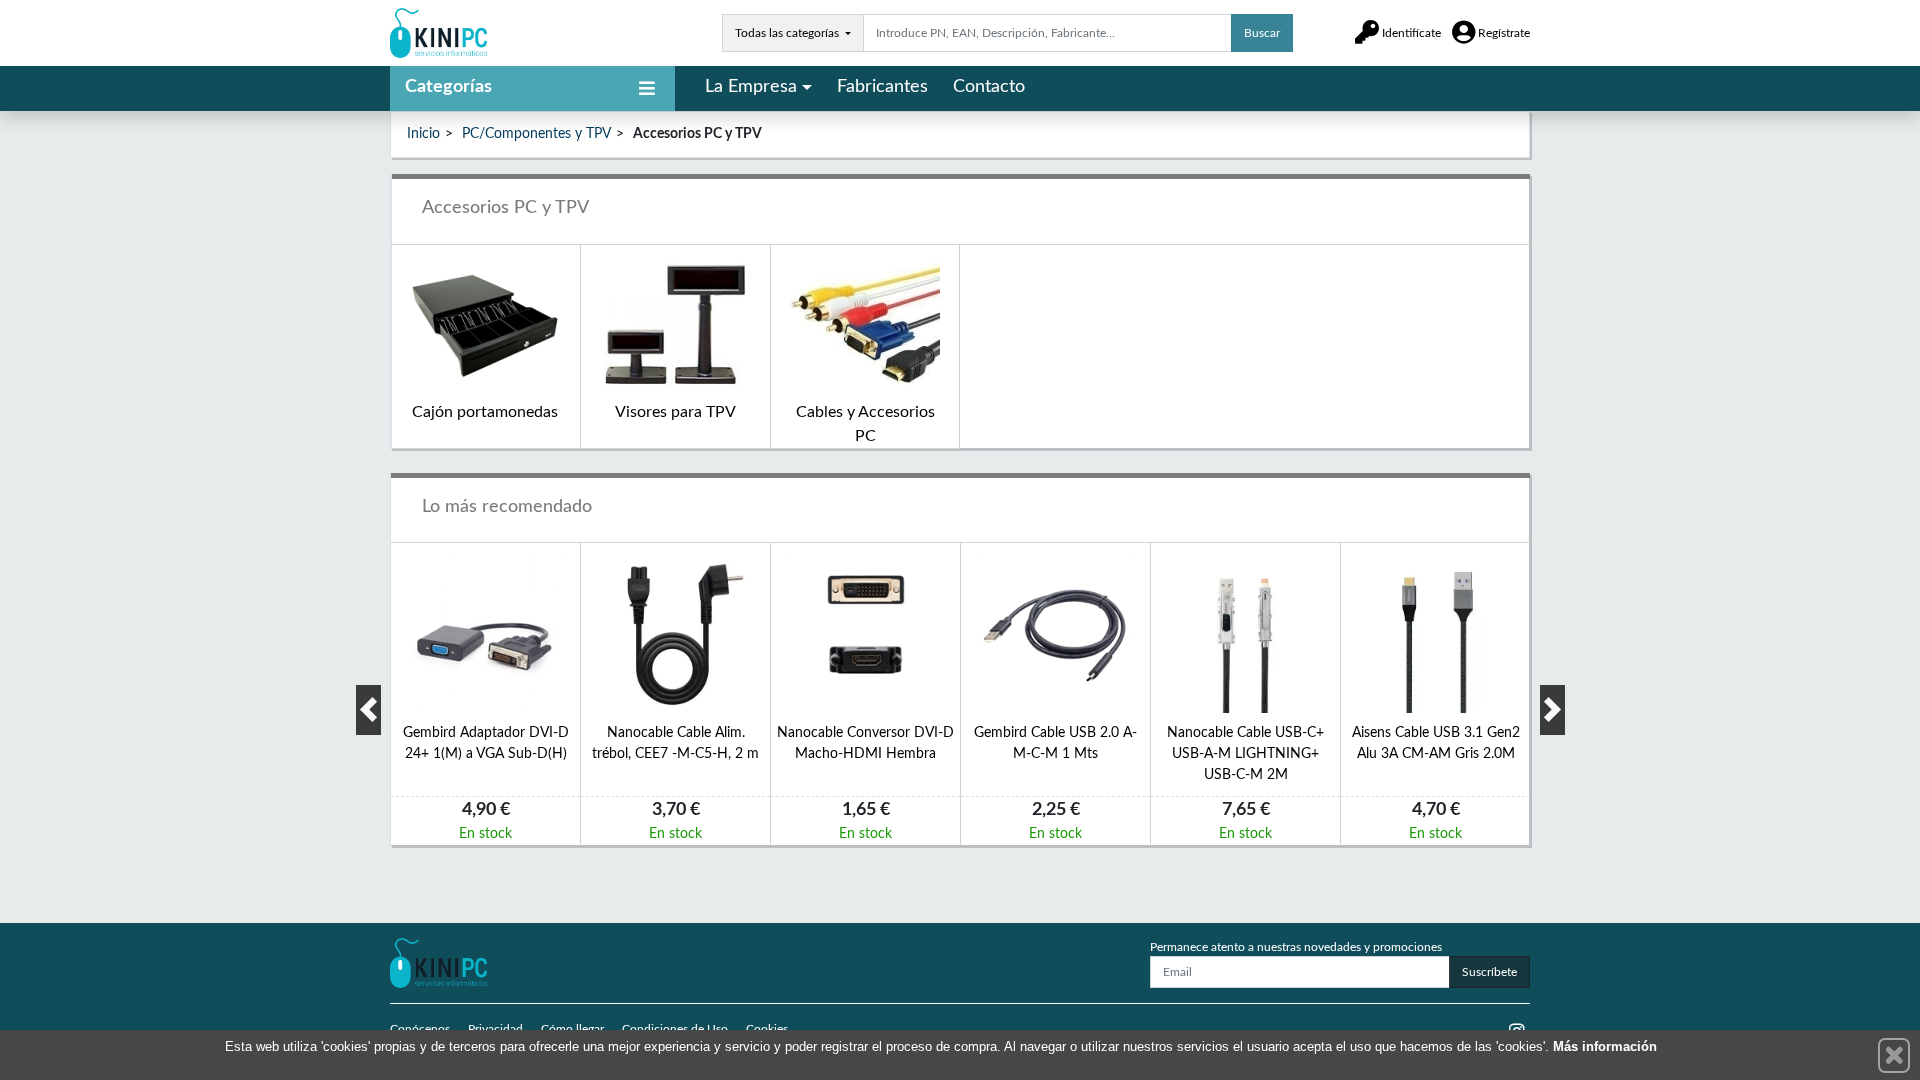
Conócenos (420, 1029)
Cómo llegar (572, 1029)
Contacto (989, 87)
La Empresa (751, 87)
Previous (368, 710)
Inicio (423, 134)
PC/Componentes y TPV (536, 134)
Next (1552, 710)
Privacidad (495, 1029)
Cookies (767, 1029)
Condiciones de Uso (675, 1029)
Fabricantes (882, 87)
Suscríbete (1489, 972)
